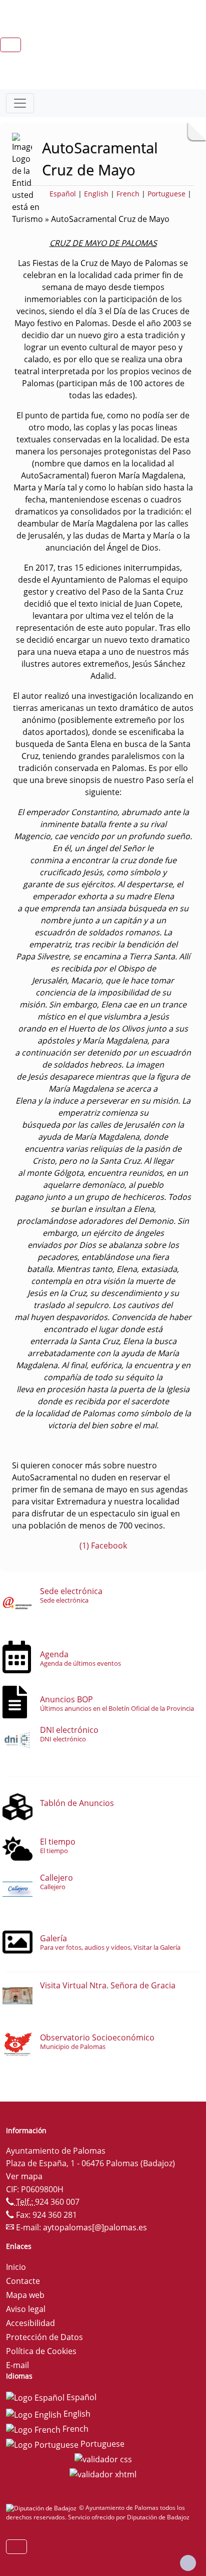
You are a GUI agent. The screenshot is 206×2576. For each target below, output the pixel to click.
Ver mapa (24, 2176)
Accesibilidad (30, 2323)
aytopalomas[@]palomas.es (95, 2227)
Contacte (23, 2281)
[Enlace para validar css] (103, 2459)
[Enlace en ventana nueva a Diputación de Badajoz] (42, 2508)
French (128, 194)
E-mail (17, 2365)
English (96, 194)
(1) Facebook (103, 1545)
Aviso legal (26, 2309)
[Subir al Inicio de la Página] (188, 2563)
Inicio (16, 2267)
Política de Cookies (41, 2351)
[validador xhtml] (103, 2473)
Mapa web (25, 2295)
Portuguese (166, 194)
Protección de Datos (44, 2337)
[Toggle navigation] (20, 103)
